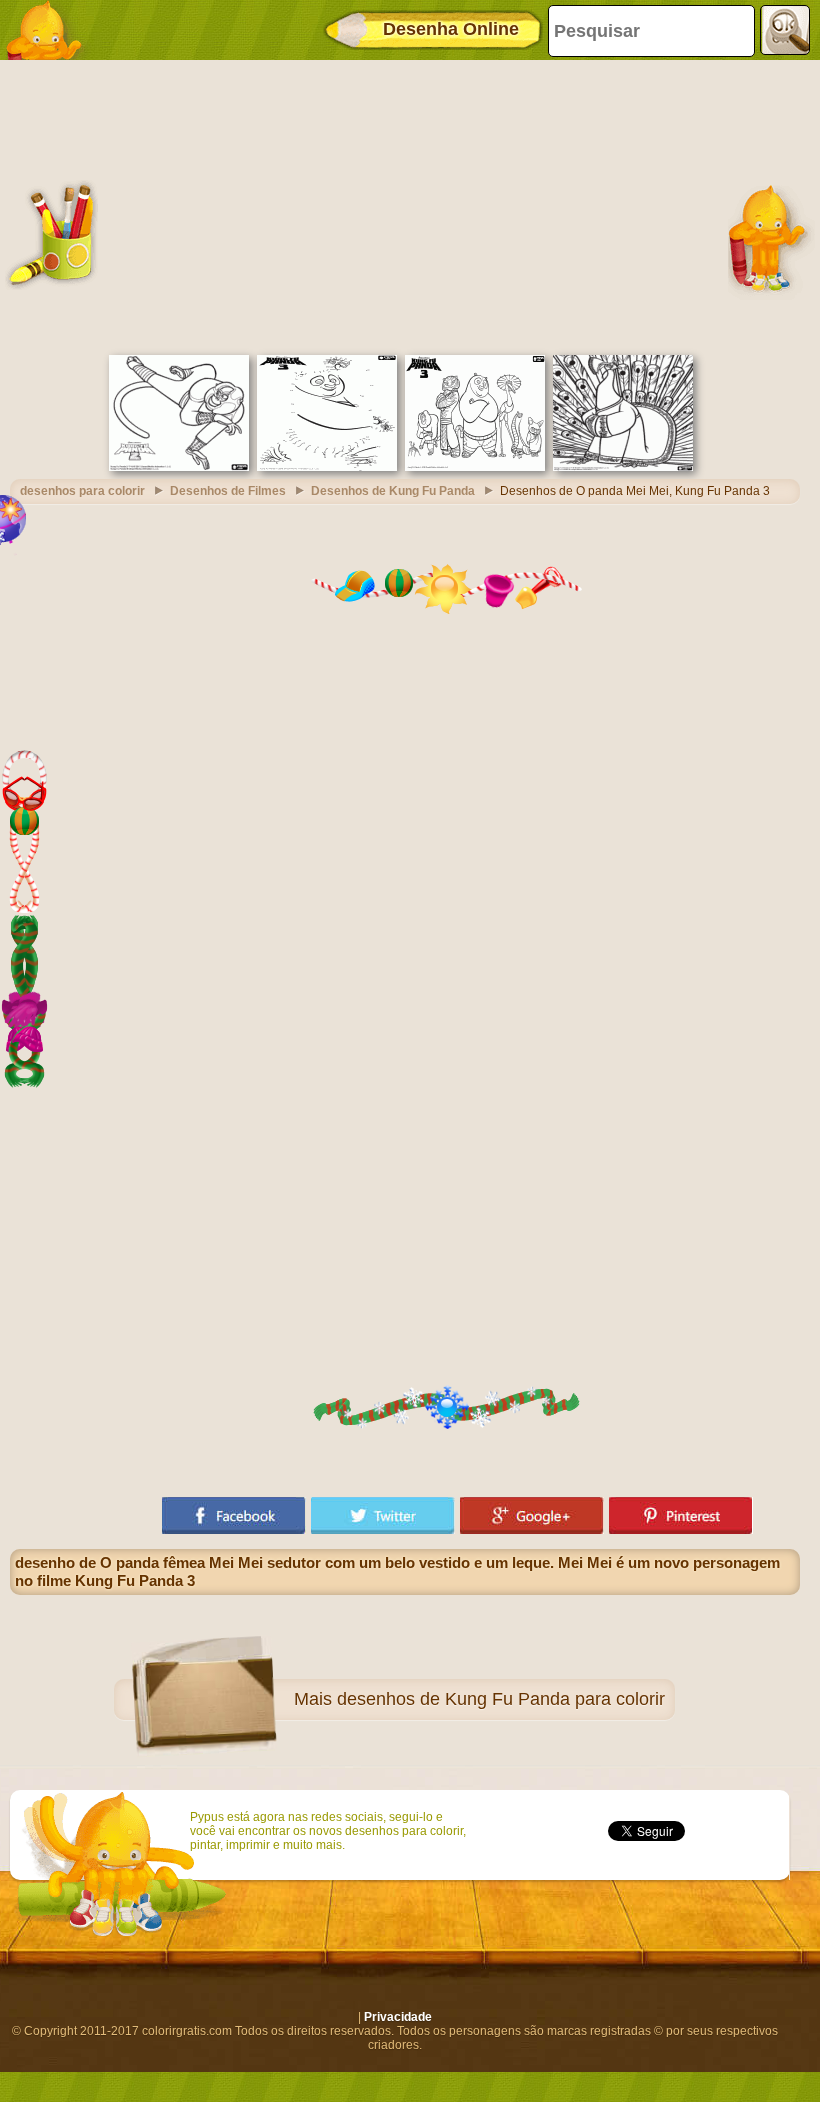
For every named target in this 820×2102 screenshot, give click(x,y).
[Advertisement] (405, 205)
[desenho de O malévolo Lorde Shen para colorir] (623, 467)
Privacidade (398, 2017)
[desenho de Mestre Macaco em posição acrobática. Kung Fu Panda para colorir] (179, 467)
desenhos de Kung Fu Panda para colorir (501, 1699)
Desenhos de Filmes (228, 491)
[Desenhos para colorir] (50, 30)
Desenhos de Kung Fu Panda (393, 491)
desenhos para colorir (82, 491)
